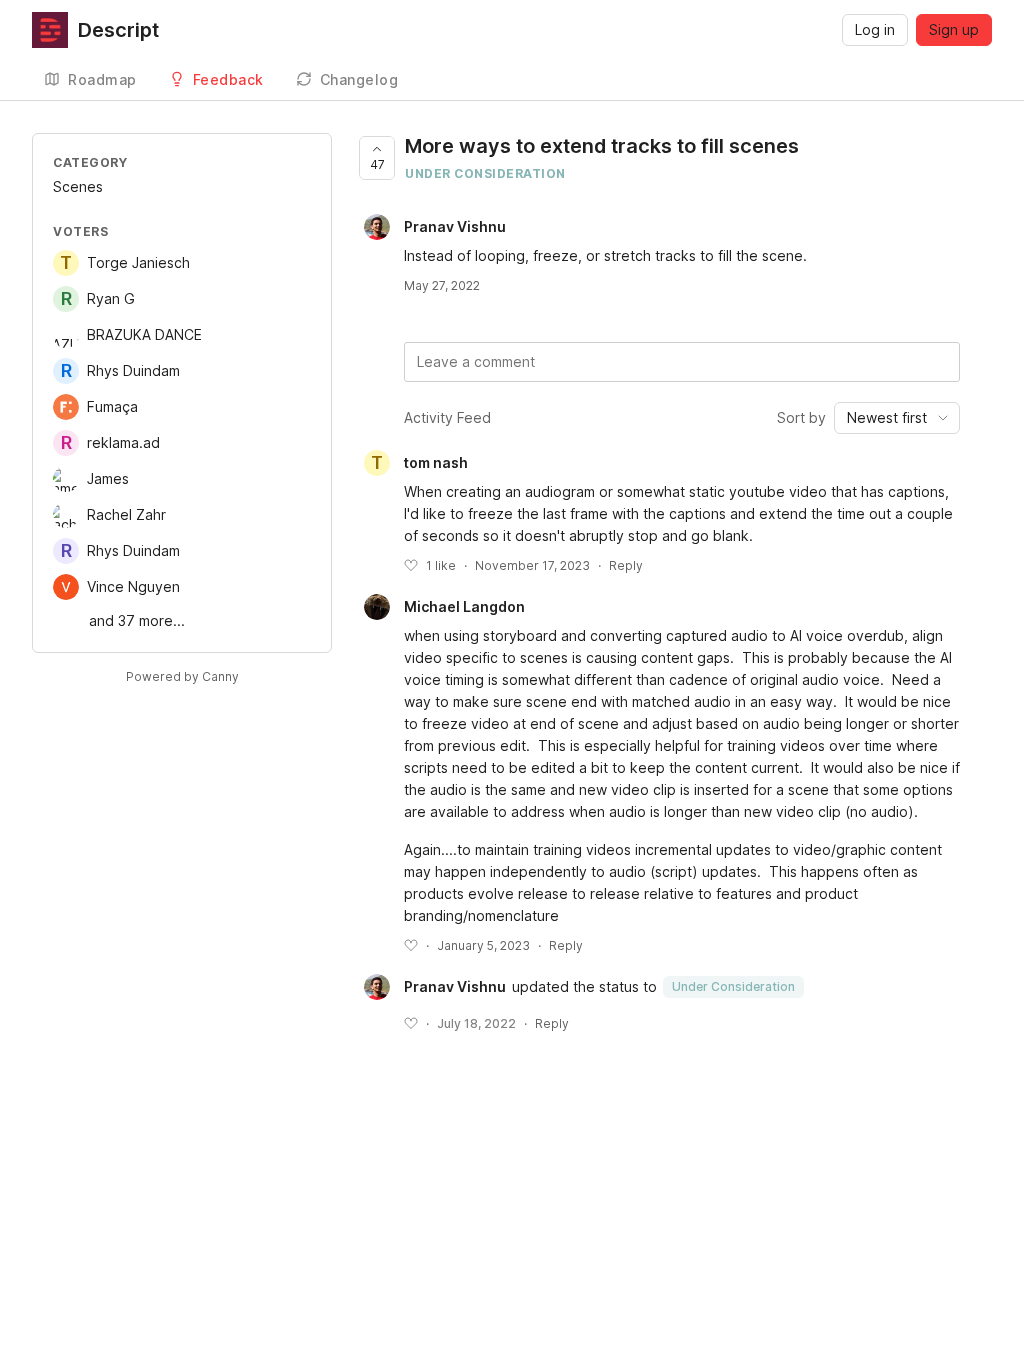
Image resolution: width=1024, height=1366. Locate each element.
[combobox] (897, 418)
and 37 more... (137, 620)
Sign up (954, 29)
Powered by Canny (182, 676)
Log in (875, 29)
